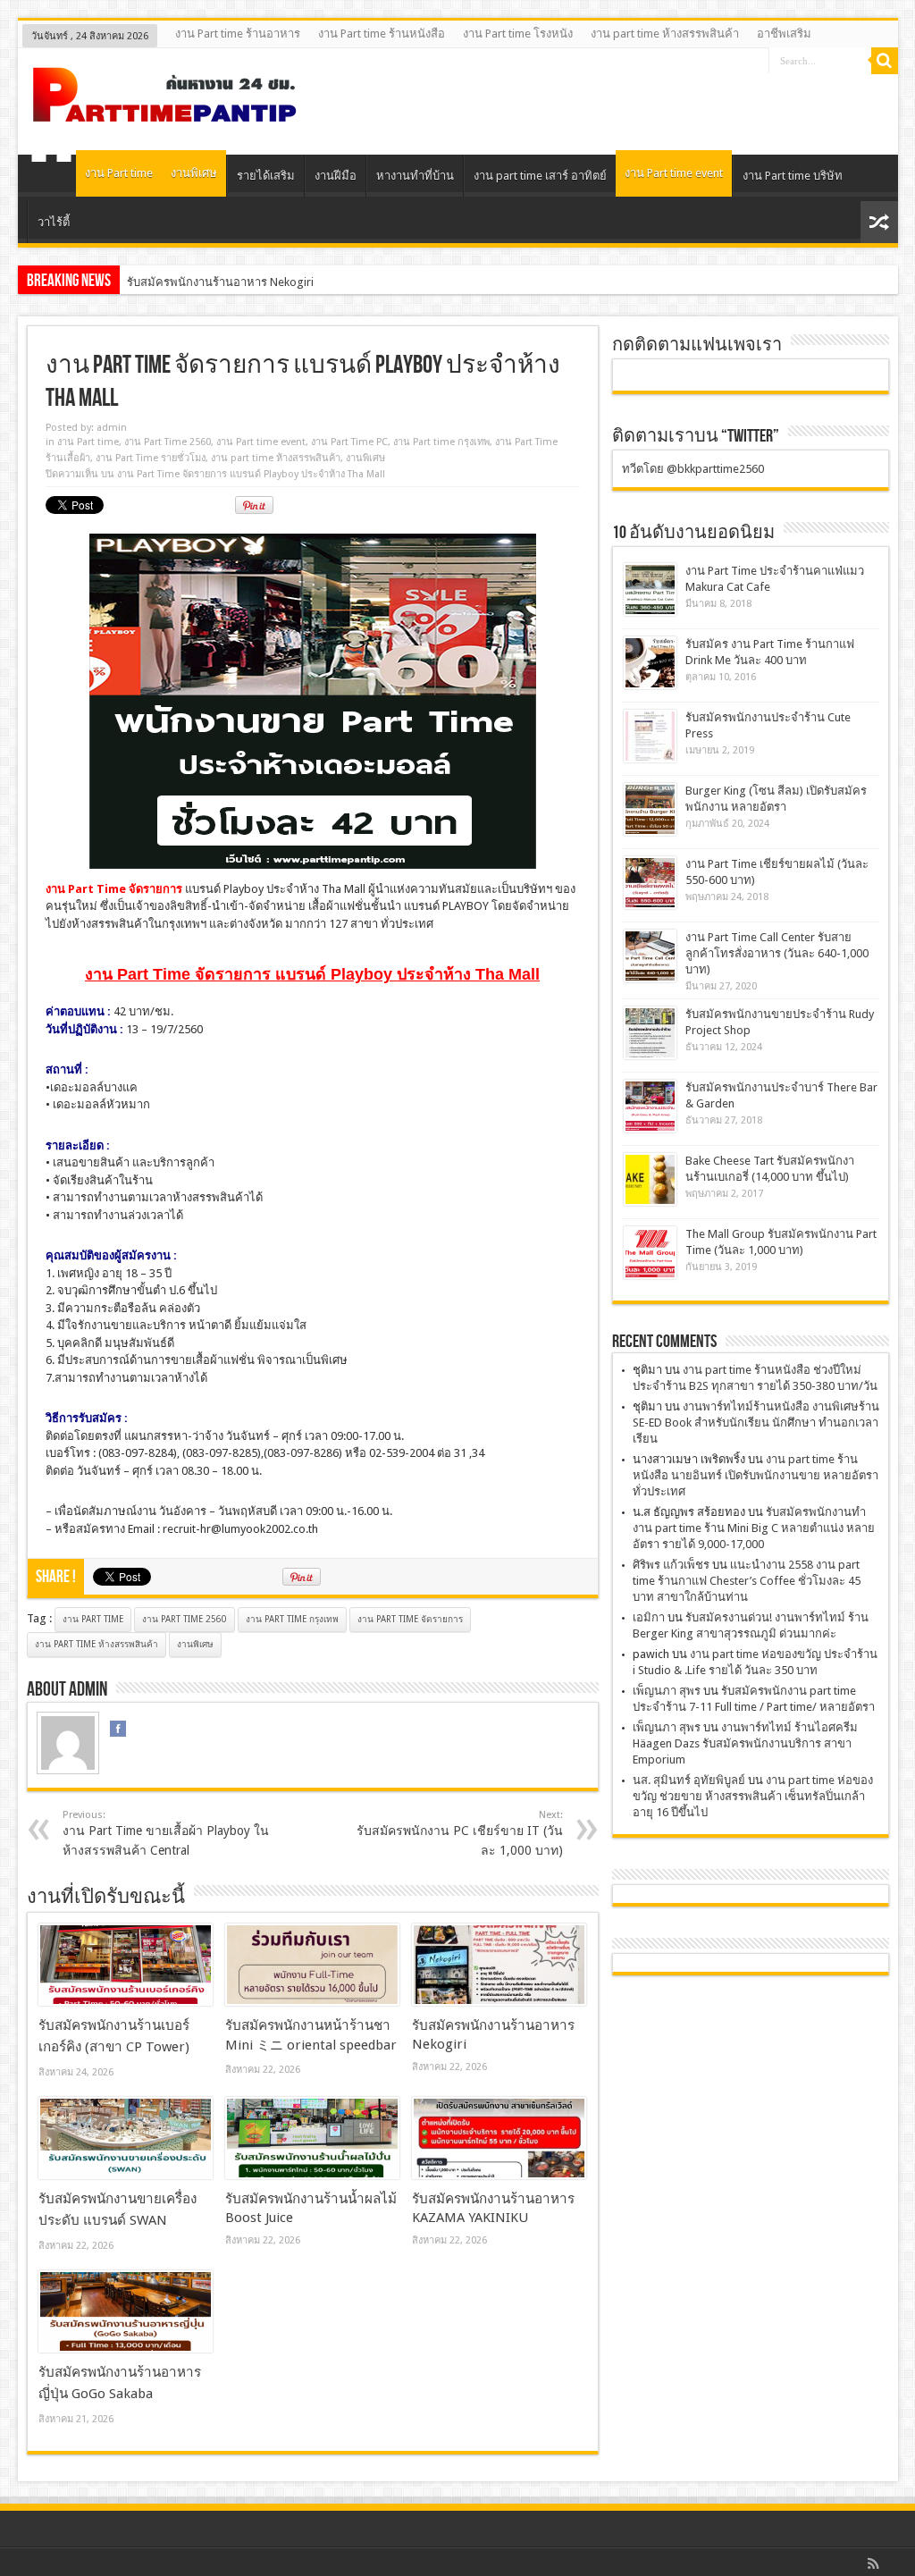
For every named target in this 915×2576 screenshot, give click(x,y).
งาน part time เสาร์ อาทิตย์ (540, 176)
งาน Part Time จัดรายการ (410, 1619)
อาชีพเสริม (784, 34)
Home (51, 178)
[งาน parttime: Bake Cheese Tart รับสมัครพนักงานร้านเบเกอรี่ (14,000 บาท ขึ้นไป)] (650, 1179)
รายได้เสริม (266, 176)
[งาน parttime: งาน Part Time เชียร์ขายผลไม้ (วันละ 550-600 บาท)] (650, 883)
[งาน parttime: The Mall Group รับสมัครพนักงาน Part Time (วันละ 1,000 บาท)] (650, 1253)
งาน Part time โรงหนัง (518, 34)
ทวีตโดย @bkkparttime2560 (693, 469)
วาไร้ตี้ (54, 222)
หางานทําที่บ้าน (415, 176)
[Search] (885, 61)
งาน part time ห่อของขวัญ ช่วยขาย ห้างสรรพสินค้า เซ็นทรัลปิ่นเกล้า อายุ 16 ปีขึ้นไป (753, 1796)
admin (112, 428)
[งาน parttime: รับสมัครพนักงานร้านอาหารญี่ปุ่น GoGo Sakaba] (126, 2311)
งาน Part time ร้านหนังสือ (382, 34)
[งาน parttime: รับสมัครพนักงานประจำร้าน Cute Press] (650, 736)
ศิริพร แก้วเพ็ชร (671, 1565)
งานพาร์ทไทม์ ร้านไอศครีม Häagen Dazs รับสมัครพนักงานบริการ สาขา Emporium (745, 1743)
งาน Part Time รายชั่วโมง (151, 458)
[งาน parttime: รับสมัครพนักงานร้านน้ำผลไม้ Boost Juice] (312, 2138)
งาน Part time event (674, 173)
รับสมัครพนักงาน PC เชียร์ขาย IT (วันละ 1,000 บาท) (460, 1833)
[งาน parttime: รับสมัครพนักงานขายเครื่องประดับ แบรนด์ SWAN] (126, 2138)
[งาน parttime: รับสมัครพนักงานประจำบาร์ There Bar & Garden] (650, 1106)
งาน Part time (119, 173)
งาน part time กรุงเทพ (292, 1619)
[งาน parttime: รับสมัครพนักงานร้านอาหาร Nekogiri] (499, 1965)
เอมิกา (649, 1617)
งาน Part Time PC (349, 442)
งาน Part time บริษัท (793, 176)
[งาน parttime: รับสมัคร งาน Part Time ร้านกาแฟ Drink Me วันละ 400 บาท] (650, 663)
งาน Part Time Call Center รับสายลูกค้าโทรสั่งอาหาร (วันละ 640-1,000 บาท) (777, 953)
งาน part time (93, 1619)
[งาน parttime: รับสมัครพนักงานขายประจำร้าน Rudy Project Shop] (650, 1033)
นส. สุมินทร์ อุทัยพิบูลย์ (689, 1780)
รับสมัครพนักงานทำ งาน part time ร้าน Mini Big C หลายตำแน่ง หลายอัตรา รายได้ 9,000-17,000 (754, 1528)
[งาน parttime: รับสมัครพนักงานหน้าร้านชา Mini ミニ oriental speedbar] (312, 1965)
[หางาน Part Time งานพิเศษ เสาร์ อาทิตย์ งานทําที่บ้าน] (165, 110)
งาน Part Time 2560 (168, 442)
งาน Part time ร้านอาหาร (238, 34)
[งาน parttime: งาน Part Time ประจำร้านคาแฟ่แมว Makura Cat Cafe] (650, 589)
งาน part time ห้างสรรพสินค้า (665, 34)
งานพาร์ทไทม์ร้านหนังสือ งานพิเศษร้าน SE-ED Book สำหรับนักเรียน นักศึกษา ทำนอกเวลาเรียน (756, 1423)
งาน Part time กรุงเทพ (441, 442)
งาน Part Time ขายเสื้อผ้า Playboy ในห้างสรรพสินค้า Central (166, 1833)
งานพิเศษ (194, 173)
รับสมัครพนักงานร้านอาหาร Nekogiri (220, 282)
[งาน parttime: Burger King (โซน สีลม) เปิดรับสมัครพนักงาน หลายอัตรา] (650, 809)
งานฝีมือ (336, 176)
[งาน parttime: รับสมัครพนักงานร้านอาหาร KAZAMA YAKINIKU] (499, 2138)
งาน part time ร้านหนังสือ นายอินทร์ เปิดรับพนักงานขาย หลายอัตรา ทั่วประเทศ (756, 1475)
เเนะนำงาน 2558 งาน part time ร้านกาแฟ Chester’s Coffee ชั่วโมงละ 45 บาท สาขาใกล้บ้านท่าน (747, 1581)
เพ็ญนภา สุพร (667, 1691)
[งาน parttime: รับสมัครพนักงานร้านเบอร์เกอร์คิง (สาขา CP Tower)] (126, 1965)
